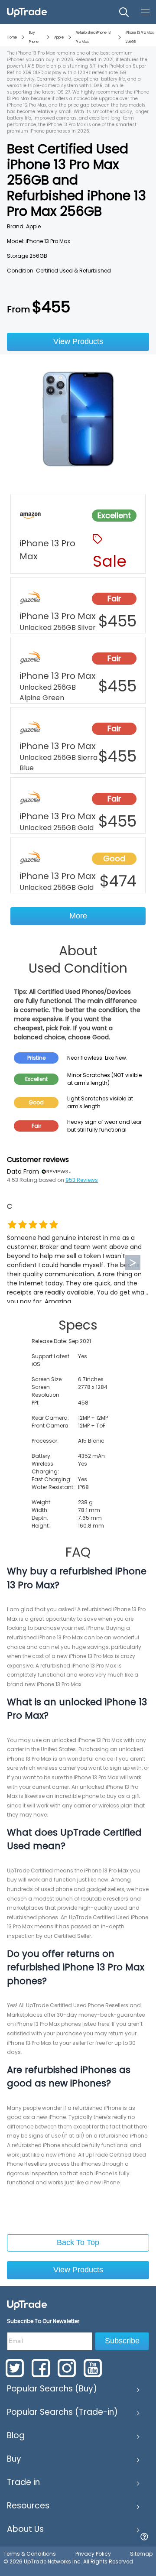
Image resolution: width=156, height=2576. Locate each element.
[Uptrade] (27, 12)
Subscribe (122, 2341)
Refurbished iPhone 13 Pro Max (93, 37)
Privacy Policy (93, 2554)
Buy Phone (34, 37)
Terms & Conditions (30, 2554)
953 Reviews (82, 1180)
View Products (78, 341)
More (78, 916)
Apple (59, 37)
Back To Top (78, 2242)
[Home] (27, 2305)
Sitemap (141, 2554)
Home (12, 37)
